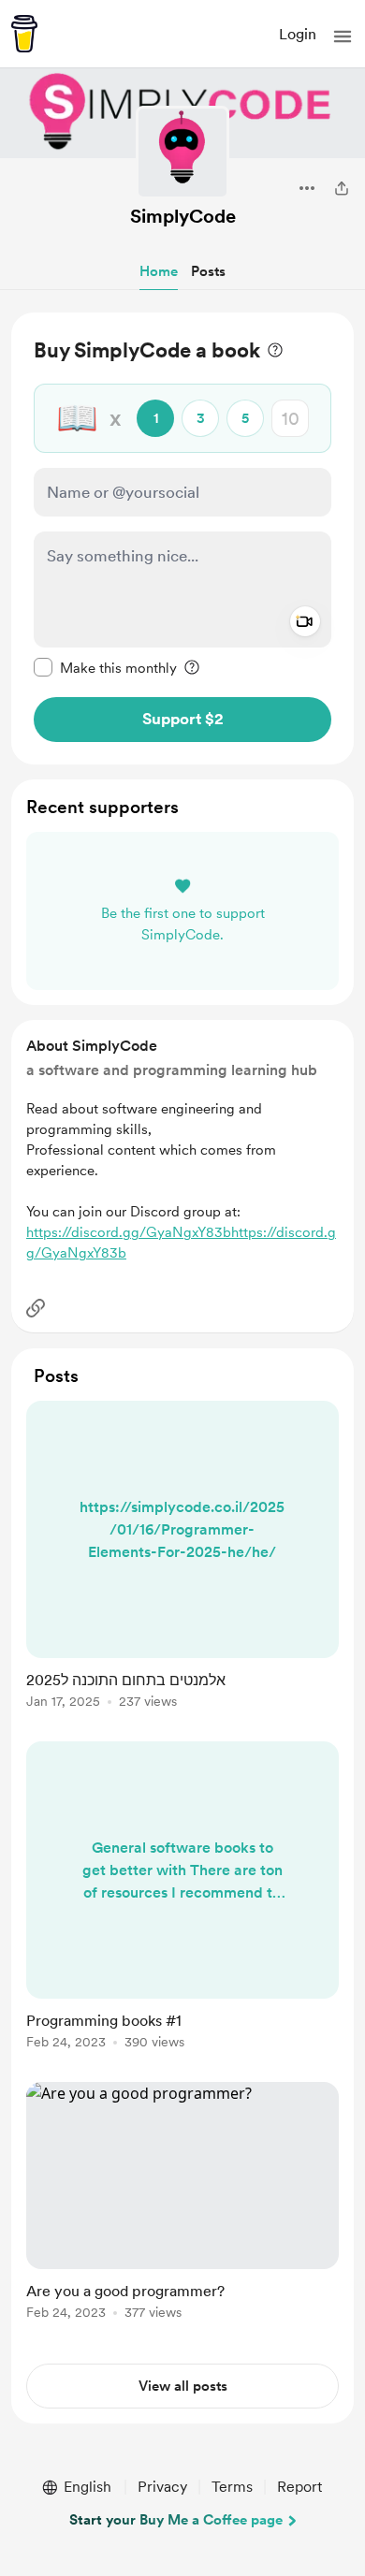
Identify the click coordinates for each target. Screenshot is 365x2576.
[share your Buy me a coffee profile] (342, 188)
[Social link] (36, 1308)
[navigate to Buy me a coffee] (24, 34)
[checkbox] (105, 667)
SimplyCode (183, 216)
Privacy (162, 2487)
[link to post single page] (182, 1558)
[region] (182, 538)
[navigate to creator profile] (182, 153)
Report (299, 2487)
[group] (182, 1565)
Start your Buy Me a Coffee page (176, 2520)
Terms (232, 2487)
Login (298, 34)
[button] (343, 36)
